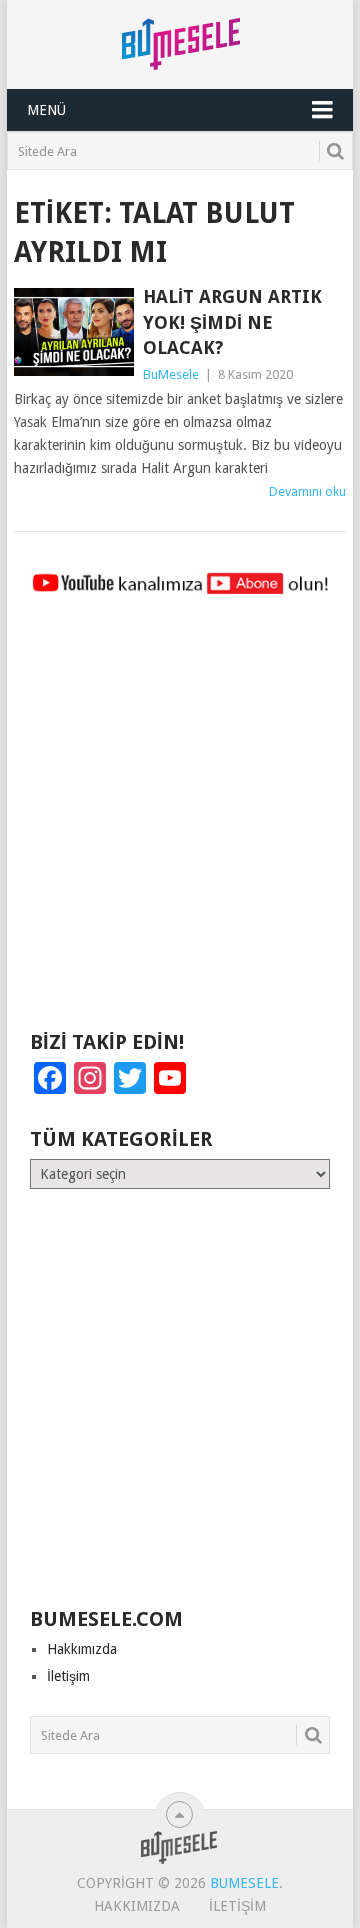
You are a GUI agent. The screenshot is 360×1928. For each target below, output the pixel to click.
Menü (46, 110)
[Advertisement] (180, 822)
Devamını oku (307, 491)
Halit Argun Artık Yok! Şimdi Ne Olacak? (232, 321)
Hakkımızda (82, 1649)
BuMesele (171, 374)
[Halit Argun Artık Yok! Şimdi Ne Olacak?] (73, 332)
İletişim (68, 1676)
